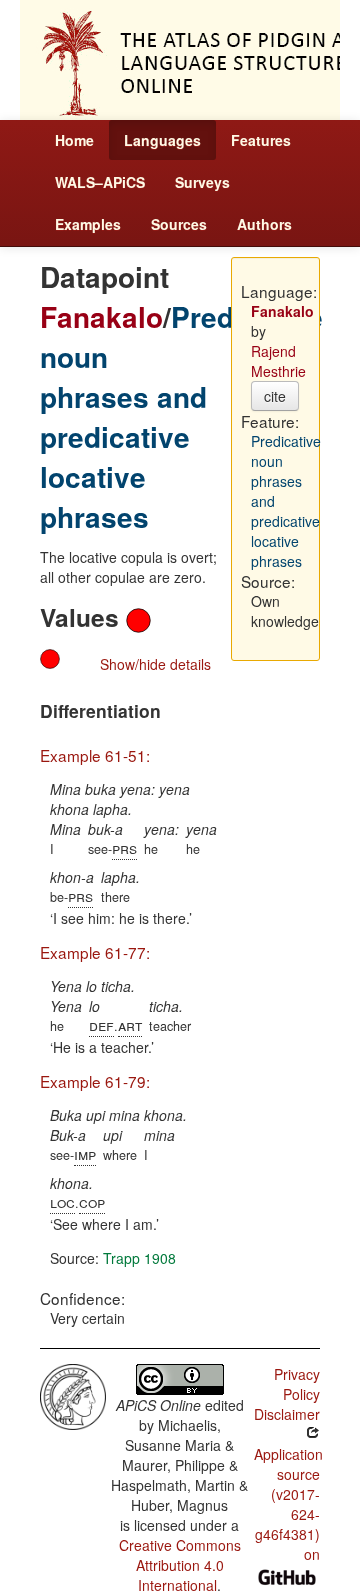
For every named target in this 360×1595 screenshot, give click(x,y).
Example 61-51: (95, 755)
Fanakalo (101, 316)
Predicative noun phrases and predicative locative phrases (181, 416)
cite (275, 396)
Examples (88, 224)
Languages (162, 140)
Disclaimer (287, 1414)
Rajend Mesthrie (278, 361)
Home (74, 140)
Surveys (202, 182)
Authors (264, 224)
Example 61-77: (95, 952)
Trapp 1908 (139, 1258)
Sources (179, 224)
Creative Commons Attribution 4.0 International (180, 1565)
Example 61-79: (95, 1081)
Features (261, 140)
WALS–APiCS (100, 182)
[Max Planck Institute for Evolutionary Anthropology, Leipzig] (73, 1394)
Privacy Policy (297, 1384)
